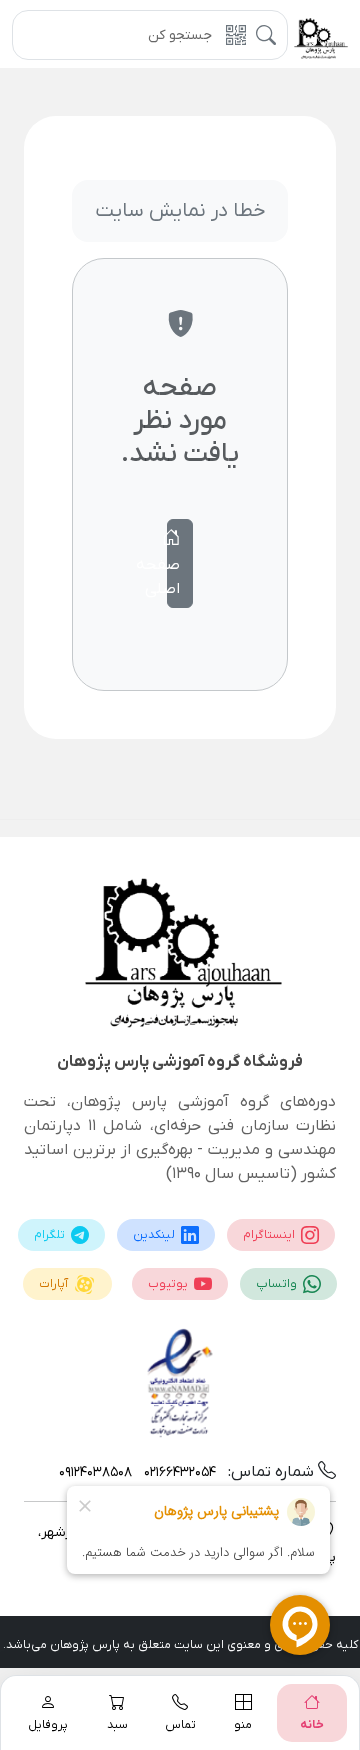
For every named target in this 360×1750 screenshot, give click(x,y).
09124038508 (95, 1472)
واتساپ (278, 1284)
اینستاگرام (270, 1235)
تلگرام (51, 1235)
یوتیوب (169, 1284)
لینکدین (155, 1235)
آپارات (55, 1284)
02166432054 (178, 1472)
